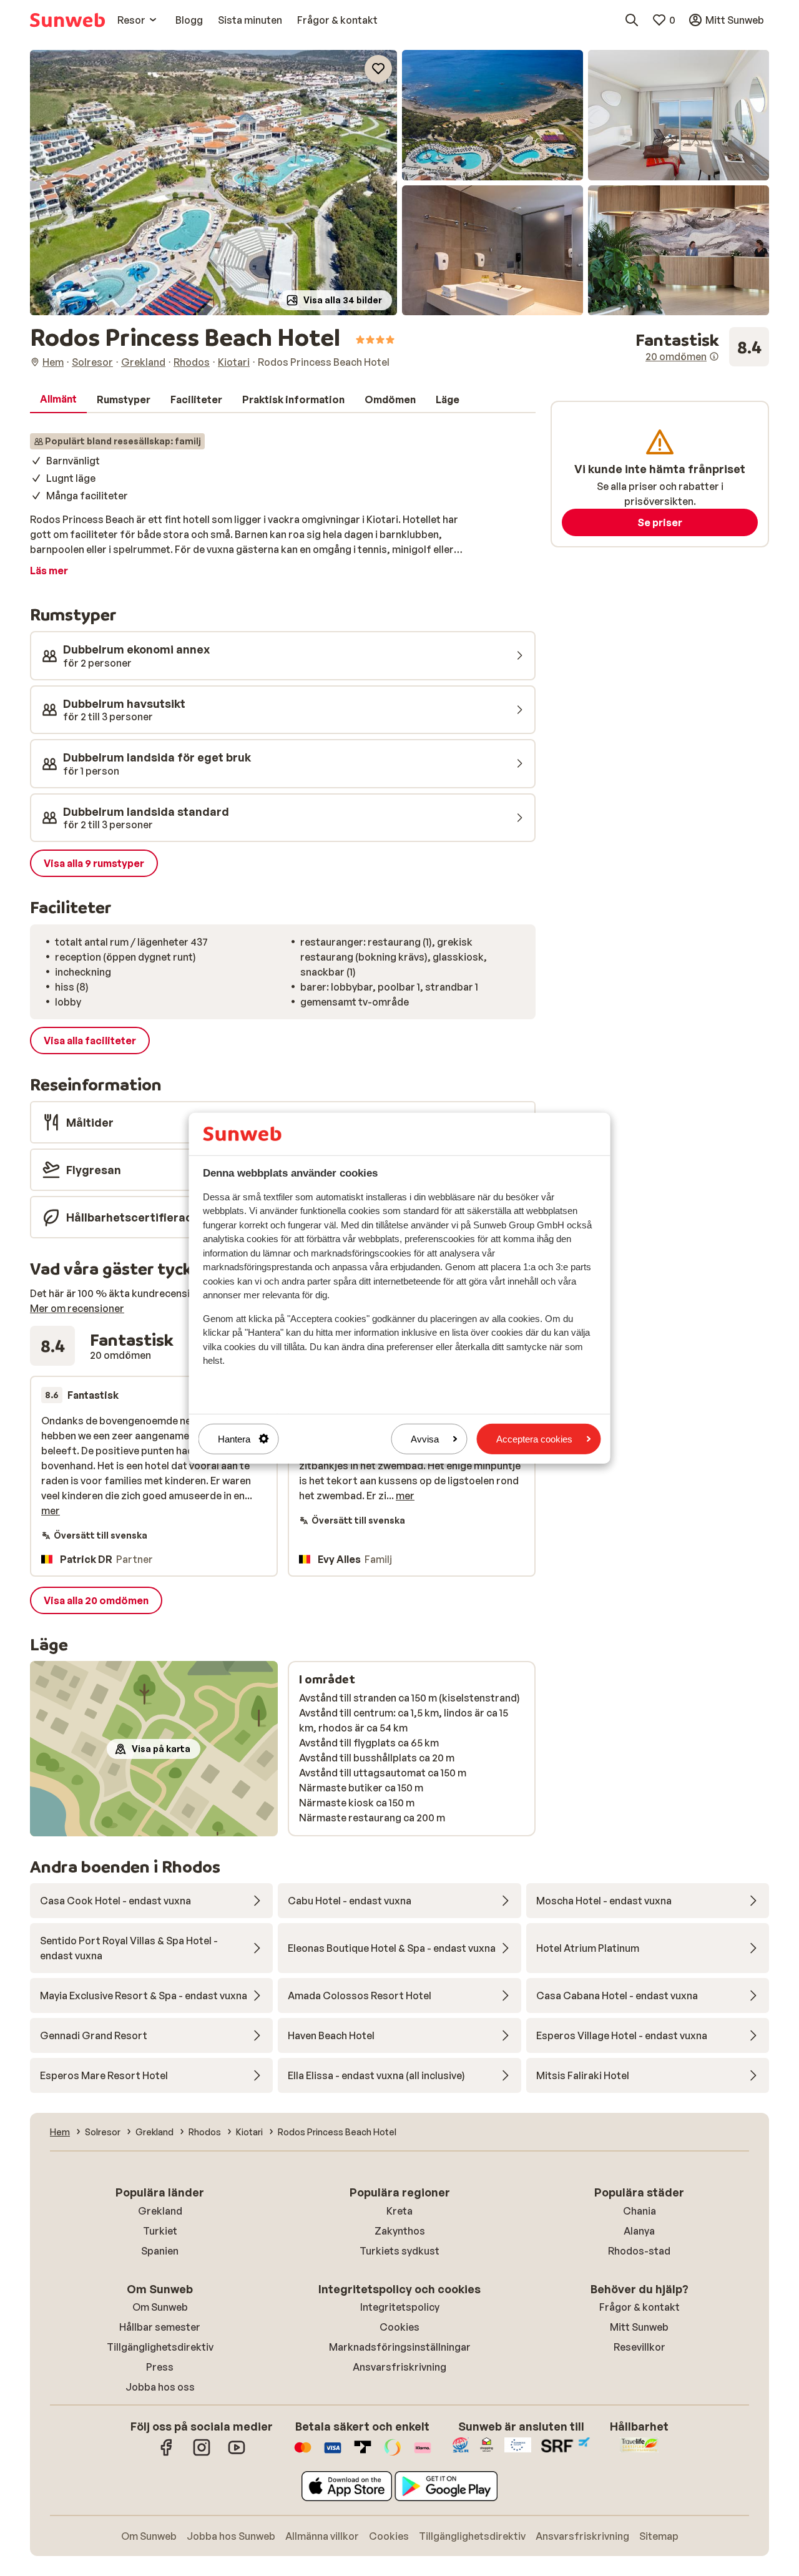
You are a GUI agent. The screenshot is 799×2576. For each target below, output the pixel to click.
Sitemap (659, 2536)
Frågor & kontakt (640, 2307)
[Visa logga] (333, 2454)
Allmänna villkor (322, 2536)
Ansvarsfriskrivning (399, 2367)
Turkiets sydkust (399, 2251)
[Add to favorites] (378, 69)
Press (160, 2367)
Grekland (160, 2211)
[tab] (58, 399)
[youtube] (237, 2454)
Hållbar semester (160, 2327)
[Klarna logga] (423, 2454)
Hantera (234, 1438)
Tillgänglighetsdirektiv (160, 2347)
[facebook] (167, 2454)
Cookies (399, 2327)
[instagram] (202, 2454)
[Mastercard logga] (303, 2454)
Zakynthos (400, 2231)
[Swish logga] (393, 2454)
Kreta (399, 2211)
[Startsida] (67, 20)
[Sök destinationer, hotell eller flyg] (632, 20)
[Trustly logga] (363, 2454)
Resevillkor (640, 2347)
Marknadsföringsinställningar (400, 2347)
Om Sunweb (160, 2307)
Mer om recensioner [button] (77, 1308)
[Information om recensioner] (714, 356)
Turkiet (160, 2231)
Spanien (160, 2251)
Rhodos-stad (639, 2251)
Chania (640, 2211)
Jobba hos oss (160, 2387)
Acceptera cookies (534, 1438)
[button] (213, 183)
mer (51, 1511)
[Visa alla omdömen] (702, 347)
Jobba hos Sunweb (231, 2536)
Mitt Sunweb (639, 2327)
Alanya (639, 2231)
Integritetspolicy (400, 2307)
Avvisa (425, 1438)
